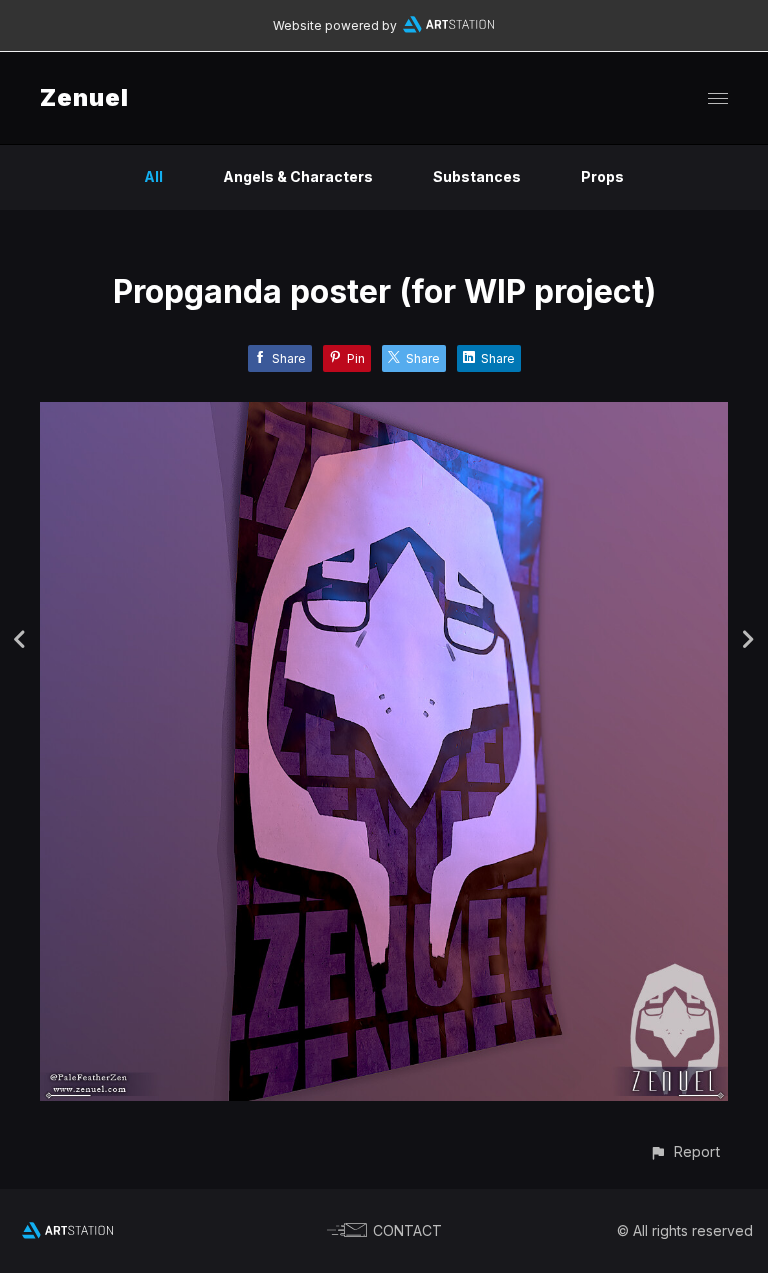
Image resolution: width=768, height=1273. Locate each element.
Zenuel (84, 97)
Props (602, 176)
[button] (684, 1151)
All (153, 176)
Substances (477, 176)
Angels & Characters (298, 176)
